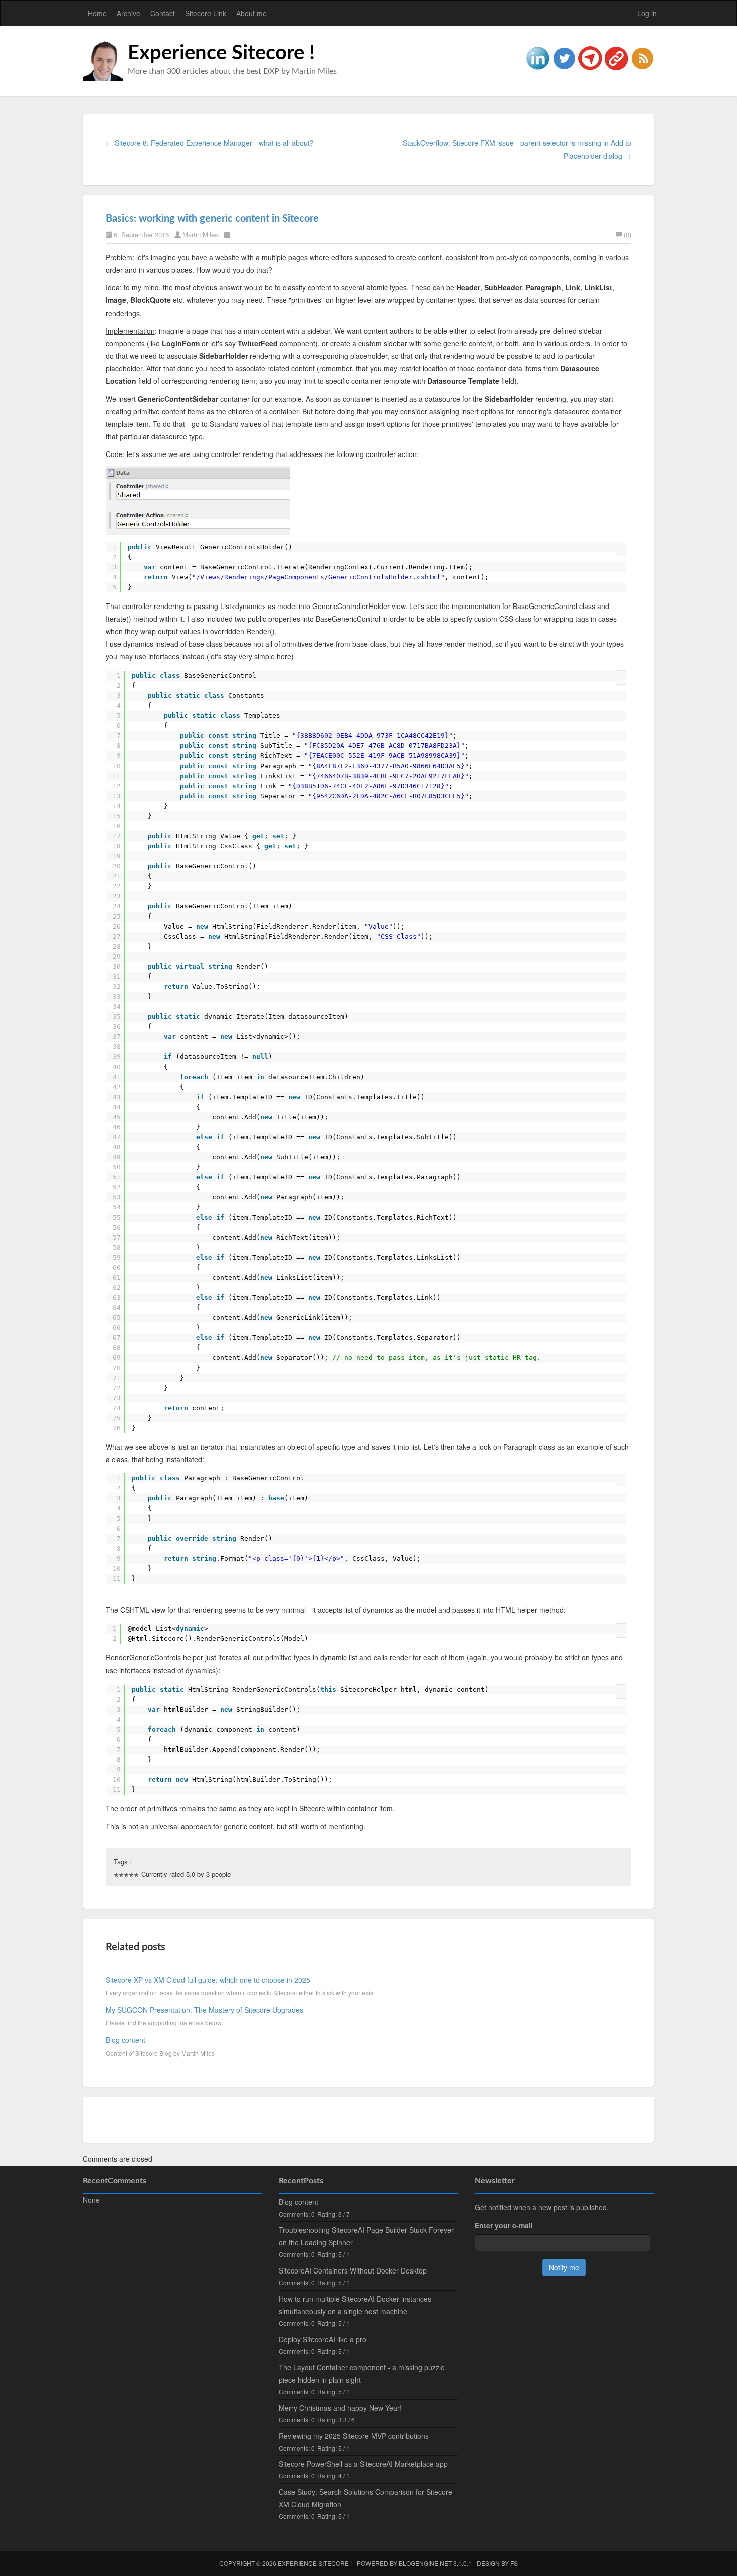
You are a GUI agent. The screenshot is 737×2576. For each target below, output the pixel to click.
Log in (647, 13)
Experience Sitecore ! (221, 53)
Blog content (126, 2040)
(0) (627, 235)
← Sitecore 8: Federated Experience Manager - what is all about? (210, 143)
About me (251, 13)
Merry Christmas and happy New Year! (340, 2408)
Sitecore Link (206, 13)
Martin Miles (200, 235)
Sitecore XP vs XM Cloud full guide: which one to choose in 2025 (208, 1980)
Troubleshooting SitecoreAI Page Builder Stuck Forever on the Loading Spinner (366, 2236)
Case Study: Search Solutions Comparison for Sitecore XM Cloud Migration (365, 2498)
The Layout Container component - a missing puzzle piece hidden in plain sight (362, 2374)
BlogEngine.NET (425, 2563)
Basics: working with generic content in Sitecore (212, 219)
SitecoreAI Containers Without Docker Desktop (353, 2270)
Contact (163, 13)
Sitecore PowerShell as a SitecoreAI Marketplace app (363, 2464)
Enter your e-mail (504, 2225)
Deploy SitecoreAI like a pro (323, 2339)
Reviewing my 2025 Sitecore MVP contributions (354, 2436)
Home (97, 13)
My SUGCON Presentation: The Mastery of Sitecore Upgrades (205, 2010)
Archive (129, 13)
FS (514, 2563)
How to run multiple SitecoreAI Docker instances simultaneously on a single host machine (355, 2305)
